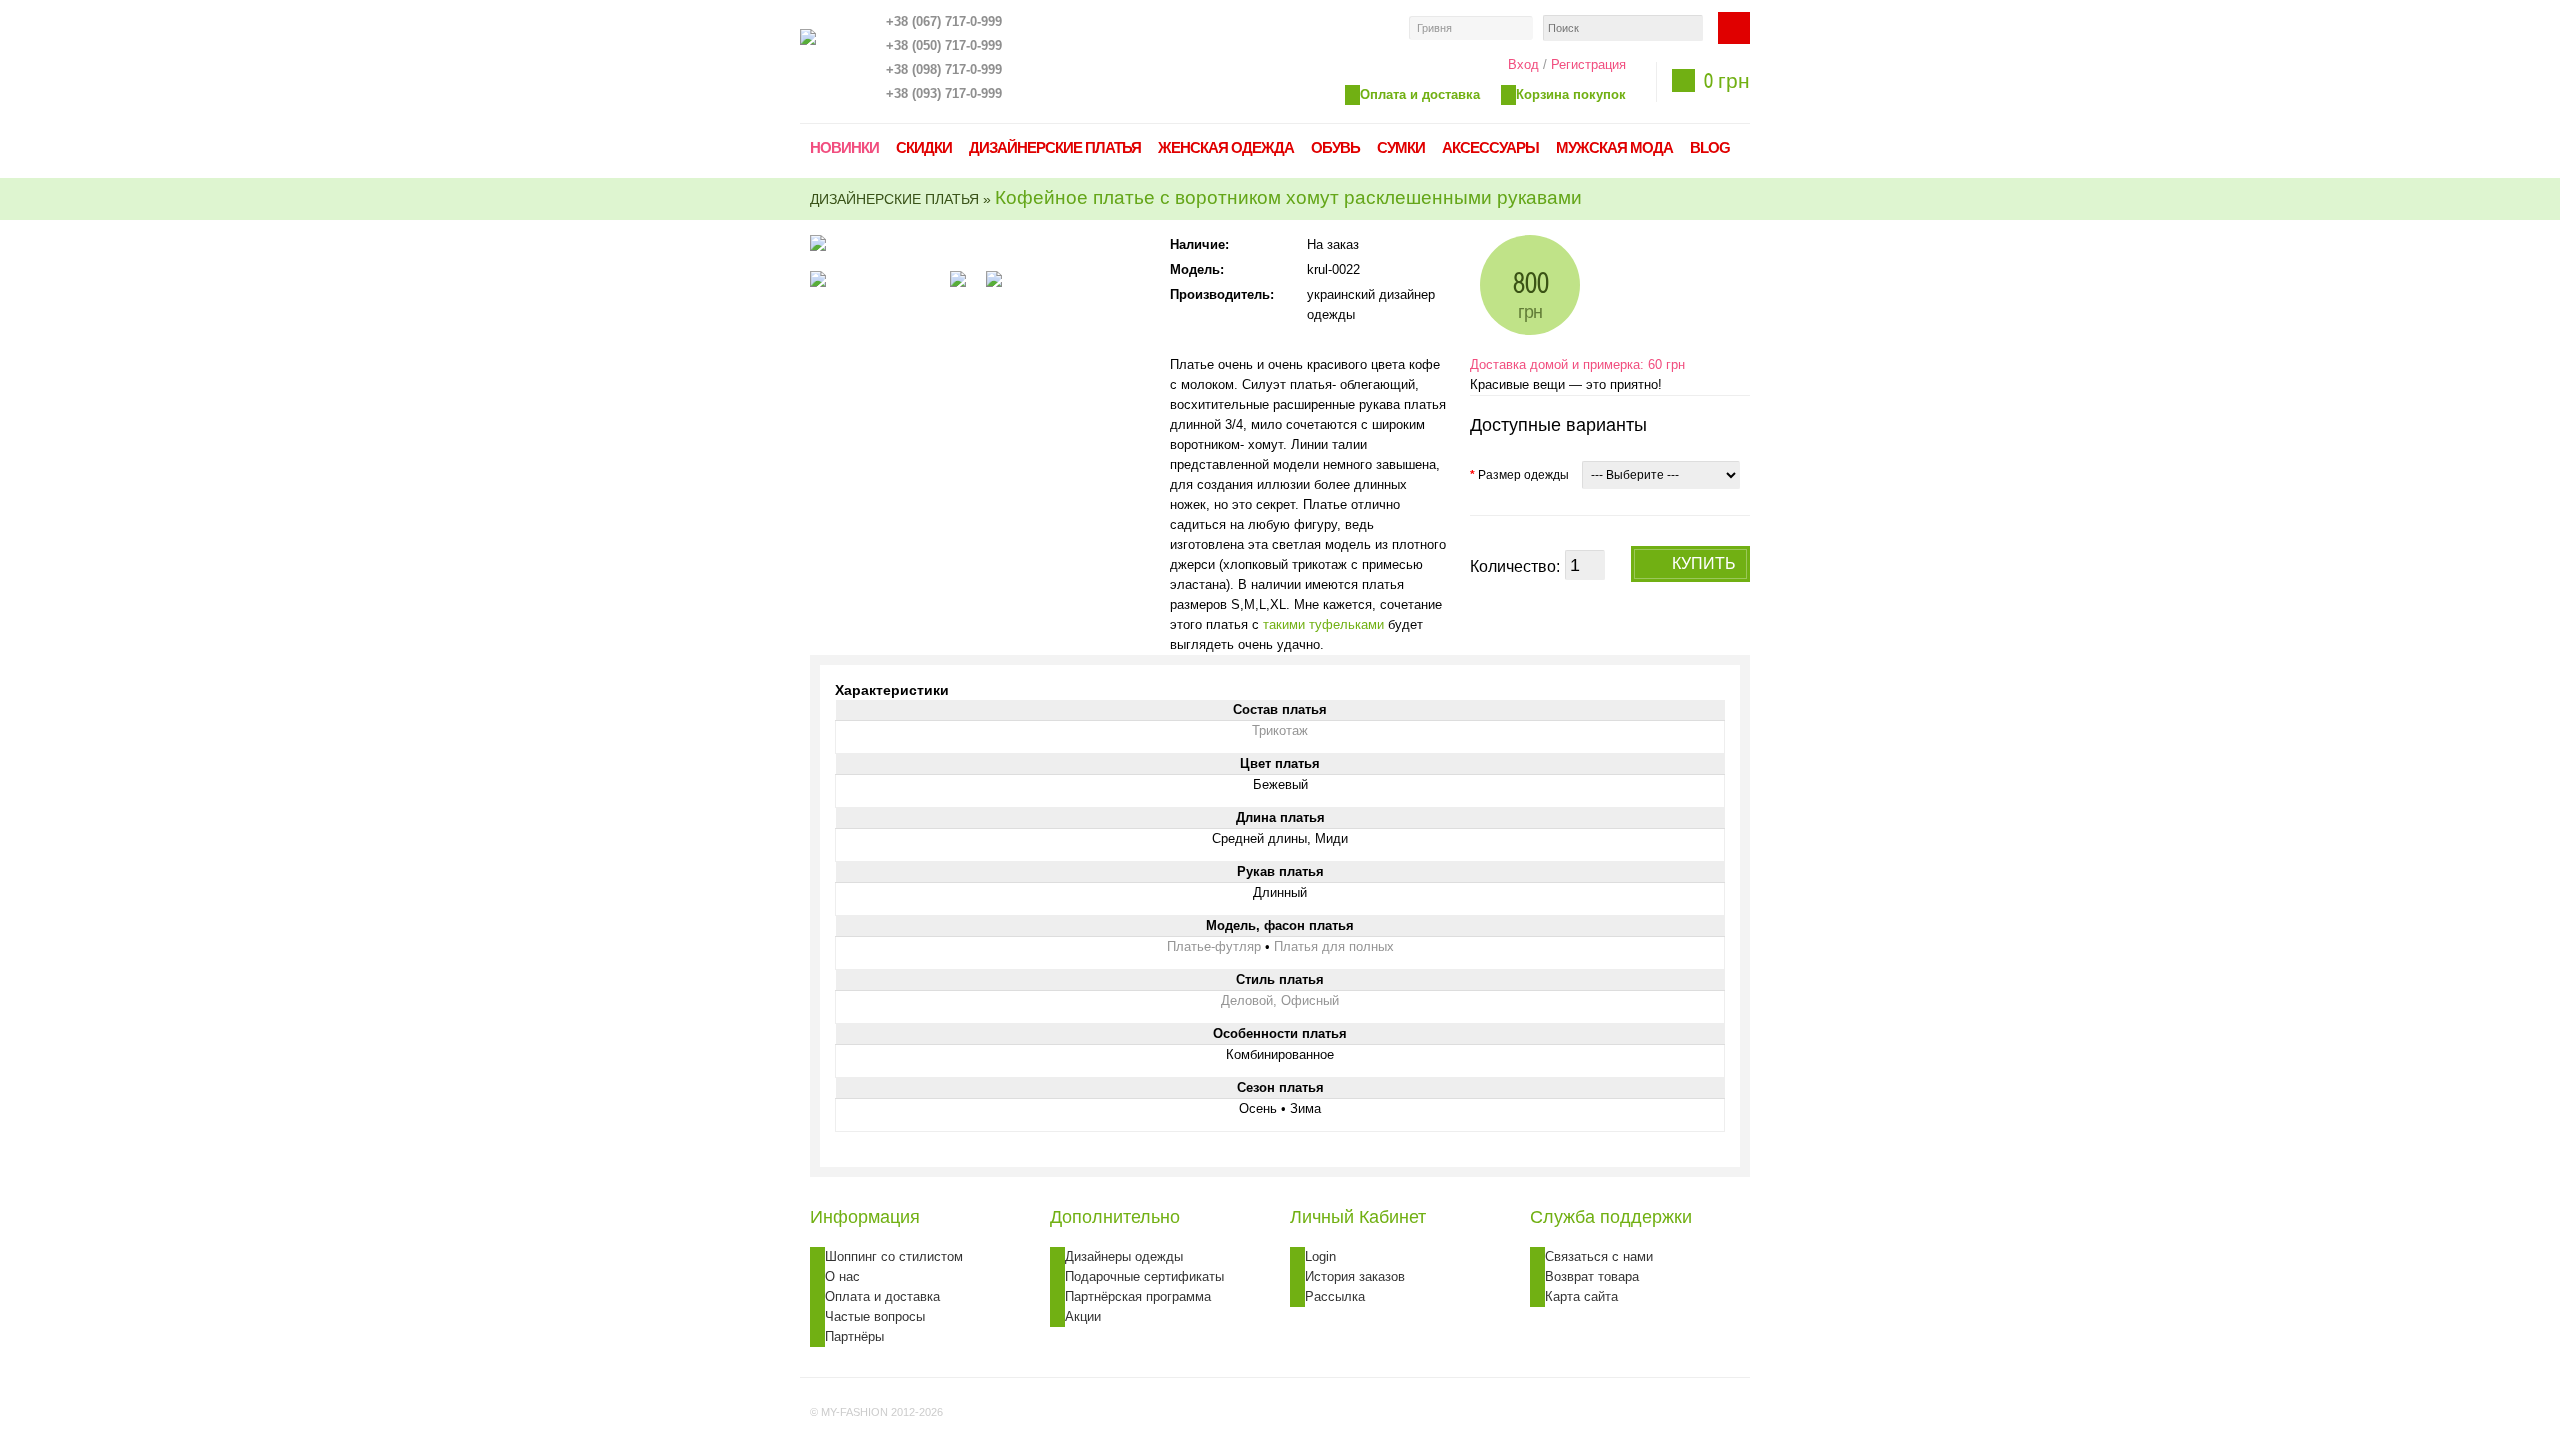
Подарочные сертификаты (1144, 1276)
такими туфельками (1323, 624)
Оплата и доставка (1420, 94)
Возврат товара (1592, 1276)
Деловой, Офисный (1280, 1000)
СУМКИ (1401, 147)
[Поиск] (1734, 28)
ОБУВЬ (1335, 147)
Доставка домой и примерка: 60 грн (1577, 364)
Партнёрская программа (1138, 1296)
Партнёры (854, 1336)
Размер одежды (1519, 475)
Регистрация (1588, 64)
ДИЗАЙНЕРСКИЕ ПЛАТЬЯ (1055, 147)
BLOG (1710, 147)
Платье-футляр (1214, 946)
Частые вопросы (875, 1316)
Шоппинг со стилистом (894, 1256)
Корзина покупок (1571, 94)
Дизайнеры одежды (1124, 1256)
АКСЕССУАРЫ (1490, 147)
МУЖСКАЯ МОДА (1614, 147)
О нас (842, 1276)
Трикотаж (1280, 730)
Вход (1523, 64)
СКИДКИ (924, 147)
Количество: (1515, 566)
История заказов (1355, 1276)
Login (1320, 1256)
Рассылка (1335, 1296)
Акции (1083, 1316)
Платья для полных (1334, 946)
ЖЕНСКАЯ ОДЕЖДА (1226, 147)
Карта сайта (1581, 1296)
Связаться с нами (1599, 1256)
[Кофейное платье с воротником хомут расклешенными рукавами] (870, 279)
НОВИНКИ (844, 147)
